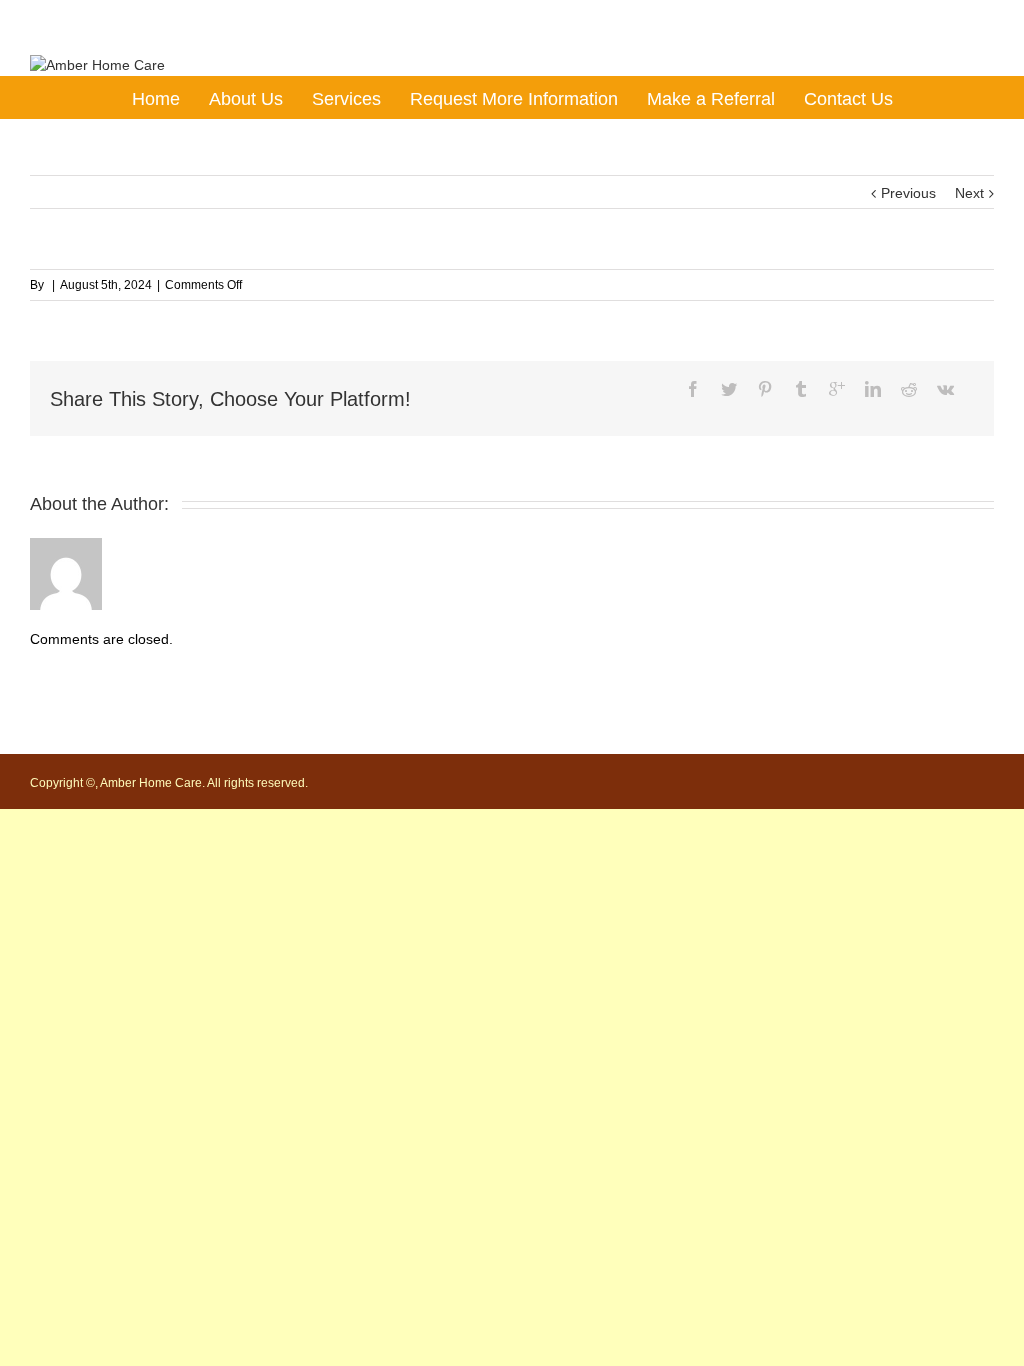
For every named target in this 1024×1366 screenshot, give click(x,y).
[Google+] (837, 389)
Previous (908, 193)
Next (969, 193)
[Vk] (945, 389)
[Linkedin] (873, 389)
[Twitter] (729, 389)
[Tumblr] (801, 389)
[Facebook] (693, 389)
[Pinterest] (765, 389)
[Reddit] (909, 389)
